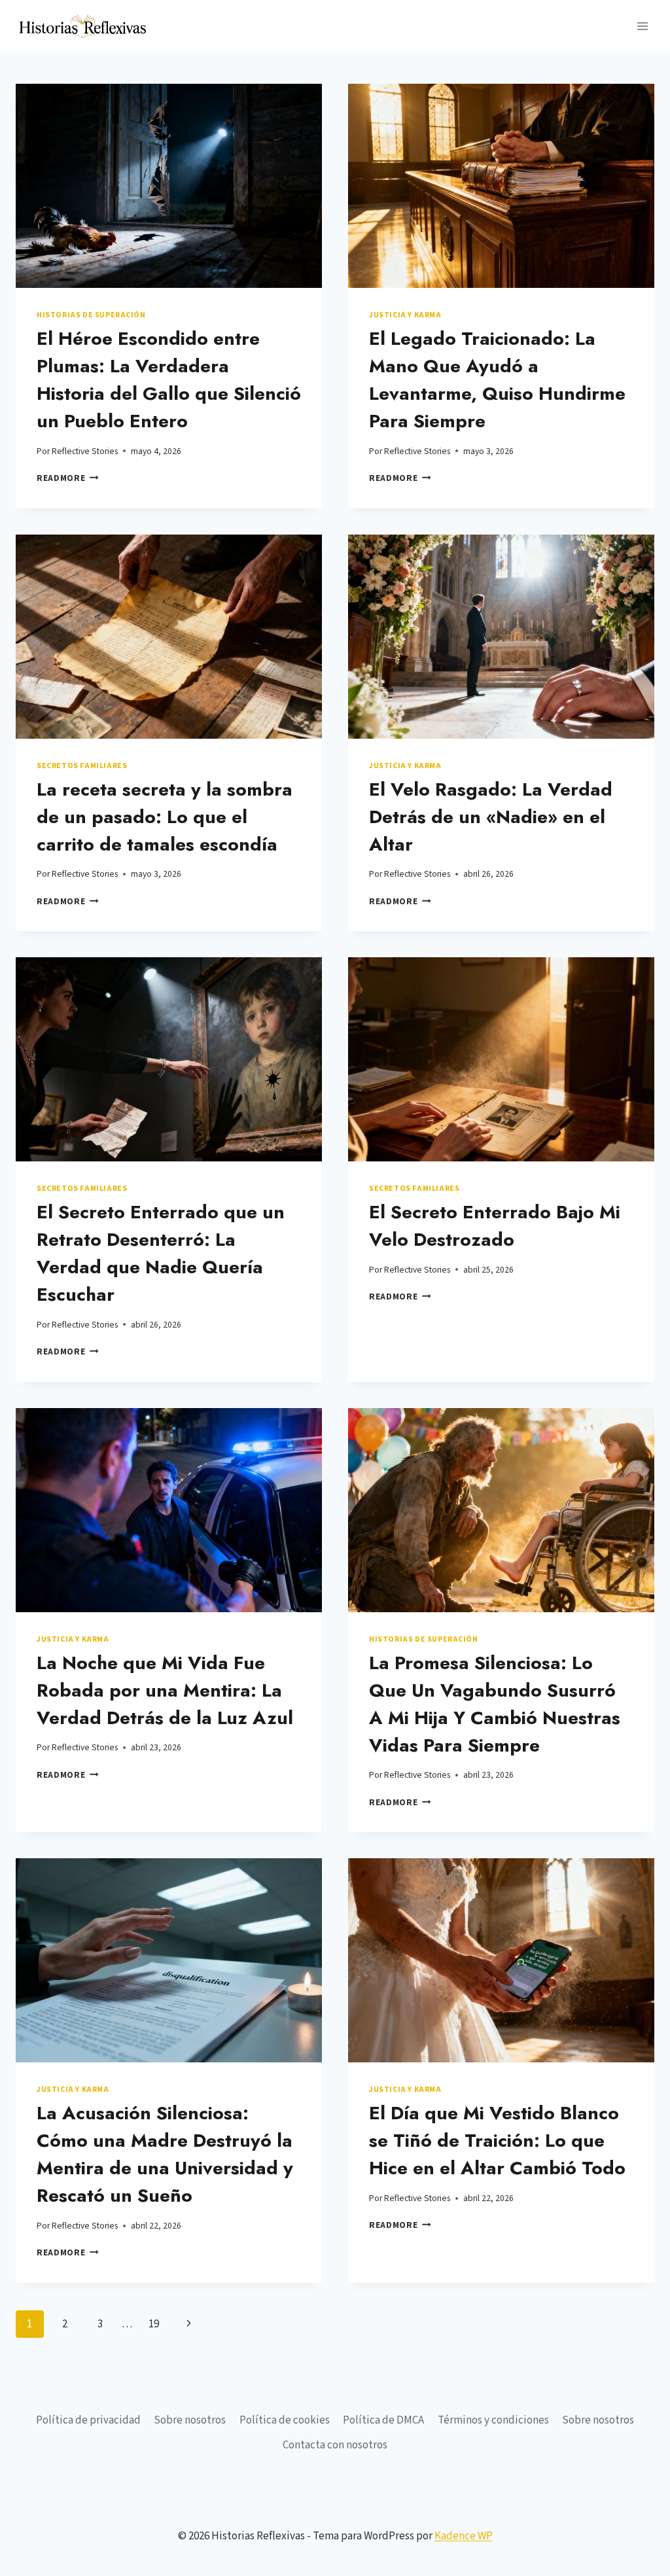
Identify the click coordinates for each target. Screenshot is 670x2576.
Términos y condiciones (493, 2420)
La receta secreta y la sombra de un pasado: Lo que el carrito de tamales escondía (165, 817)
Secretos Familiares (82, 766)
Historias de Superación (91, 315)
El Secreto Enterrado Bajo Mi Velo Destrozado (495, 1226)
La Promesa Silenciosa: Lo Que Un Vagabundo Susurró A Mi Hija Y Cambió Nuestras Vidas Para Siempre (495, 1704)
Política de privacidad (88, 2420)
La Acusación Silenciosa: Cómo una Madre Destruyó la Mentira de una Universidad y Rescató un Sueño (165, 2154)
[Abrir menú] (642, 26)
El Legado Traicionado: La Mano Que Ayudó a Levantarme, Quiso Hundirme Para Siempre (497, 380)
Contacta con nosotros (335, 2445)
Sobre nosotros (190, 2420)
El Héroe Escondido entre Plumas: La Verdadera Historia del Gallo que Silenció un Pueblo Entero (169, 380)
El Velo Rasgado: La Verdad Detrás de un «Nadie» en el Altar (491, 817)
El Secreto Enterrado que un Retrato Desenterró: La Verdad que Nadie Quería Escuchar (161, 1253)
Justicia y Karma (405, 315)
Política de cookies (285, 2420)
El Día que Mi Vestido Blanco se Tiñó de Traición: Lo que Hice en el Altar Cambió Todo (497, 2141)
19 (154, 2324)
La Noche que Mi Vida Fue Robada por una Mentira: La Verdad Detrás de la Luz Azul (165, 1690)
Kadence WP (464, 2536)
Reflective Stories (85, 451)
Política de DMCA (383, 2420)
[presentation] (169, 186)
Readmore (68, 478)
